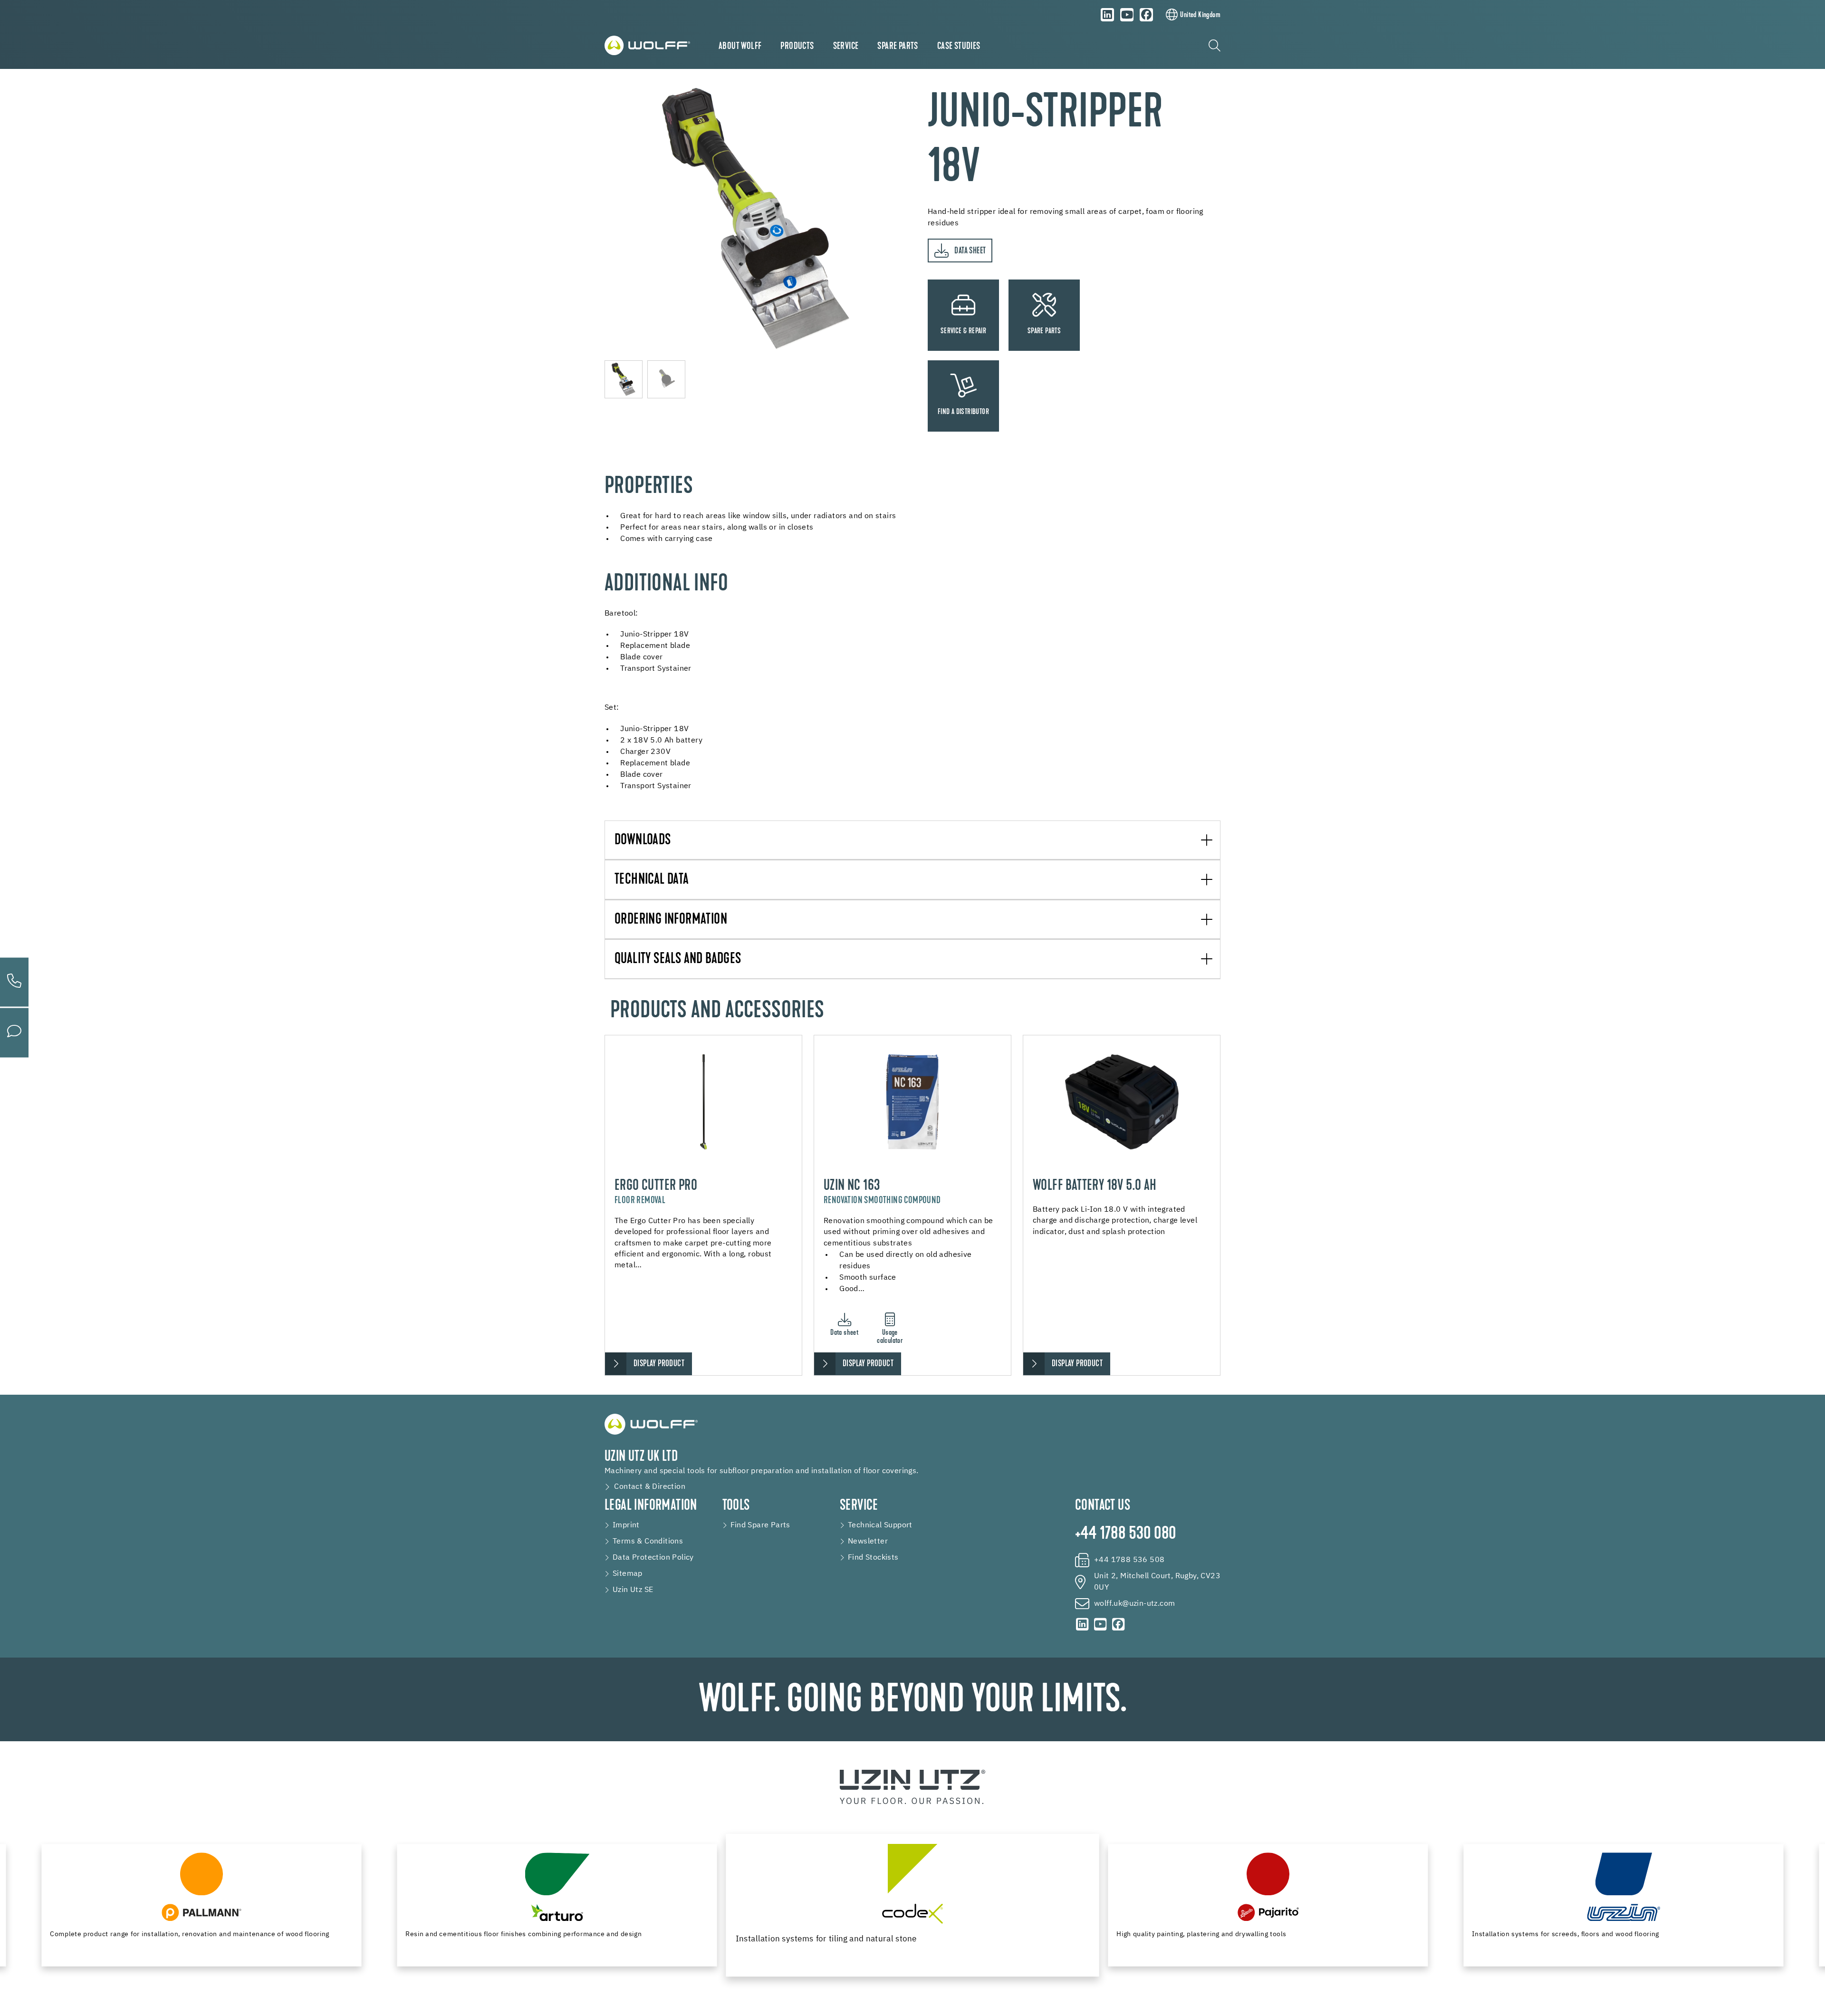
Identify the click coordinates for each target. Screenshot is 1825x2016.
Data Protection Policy (653, 1558)
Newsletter (868, 1542)
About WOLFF (740, 47)
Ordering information (671, 920)
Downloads (643, 841)
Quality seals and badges (678, 960)
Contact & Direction (650, 1487)
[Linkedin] (1107, 15)
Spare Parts (898, 47)
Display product (659, 1364)
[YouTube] (1127, 15)
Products (797, 47)
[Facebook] (1146, 15)
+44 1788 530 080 (1125, 1534)
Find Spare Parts (760, 1525)
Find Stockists (873, 1558)
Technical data (652, 880)
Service (846, 47)
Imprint (626, 1525)
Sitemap (628, 1574)
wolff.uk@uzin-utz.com (1134, 1604)
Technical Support (880, 1525)
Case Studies (959, 47)
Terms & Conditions (648, 1542)
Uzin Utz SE (633, 1590)
